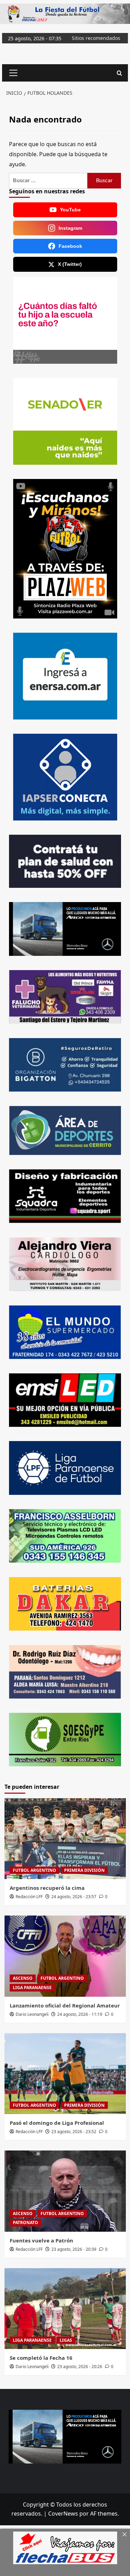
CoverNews (63, 2514)
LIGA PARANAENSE (32, 1988)
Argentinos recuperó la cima (47, 1888)
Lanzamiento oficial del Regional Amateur (65, 2005)
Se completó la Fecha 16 (41, 2358)
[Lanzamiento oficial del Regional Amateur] (65, 1956)
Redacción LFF (29, 1897)
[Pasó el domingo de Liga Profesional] (65, 2074)
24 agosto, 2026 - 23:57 (74, 1897)
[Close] (124, 2534)
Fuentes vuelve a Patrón (41, 2240)
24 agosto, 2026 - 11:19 (80, 2014)
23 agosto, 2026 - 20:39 (74, 2249)
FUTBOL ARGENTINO (34, 1870)
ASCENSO (23, 1978)
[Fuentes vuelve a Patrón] (65, 2191)
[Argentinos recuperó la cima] (65, 1839)
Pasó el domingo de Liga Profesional (57, 2123)
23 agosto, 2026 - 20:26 (80, 2367)
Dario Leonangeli (32, 2014)
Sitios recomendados (96, 38)
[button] (12, 73)
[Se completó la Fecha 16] (65, 2309)
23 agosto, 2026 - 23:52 (74, 2132)
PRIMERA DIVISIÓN (84, 1870)
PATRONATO (25, 2223)
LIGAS (66, 2340)
